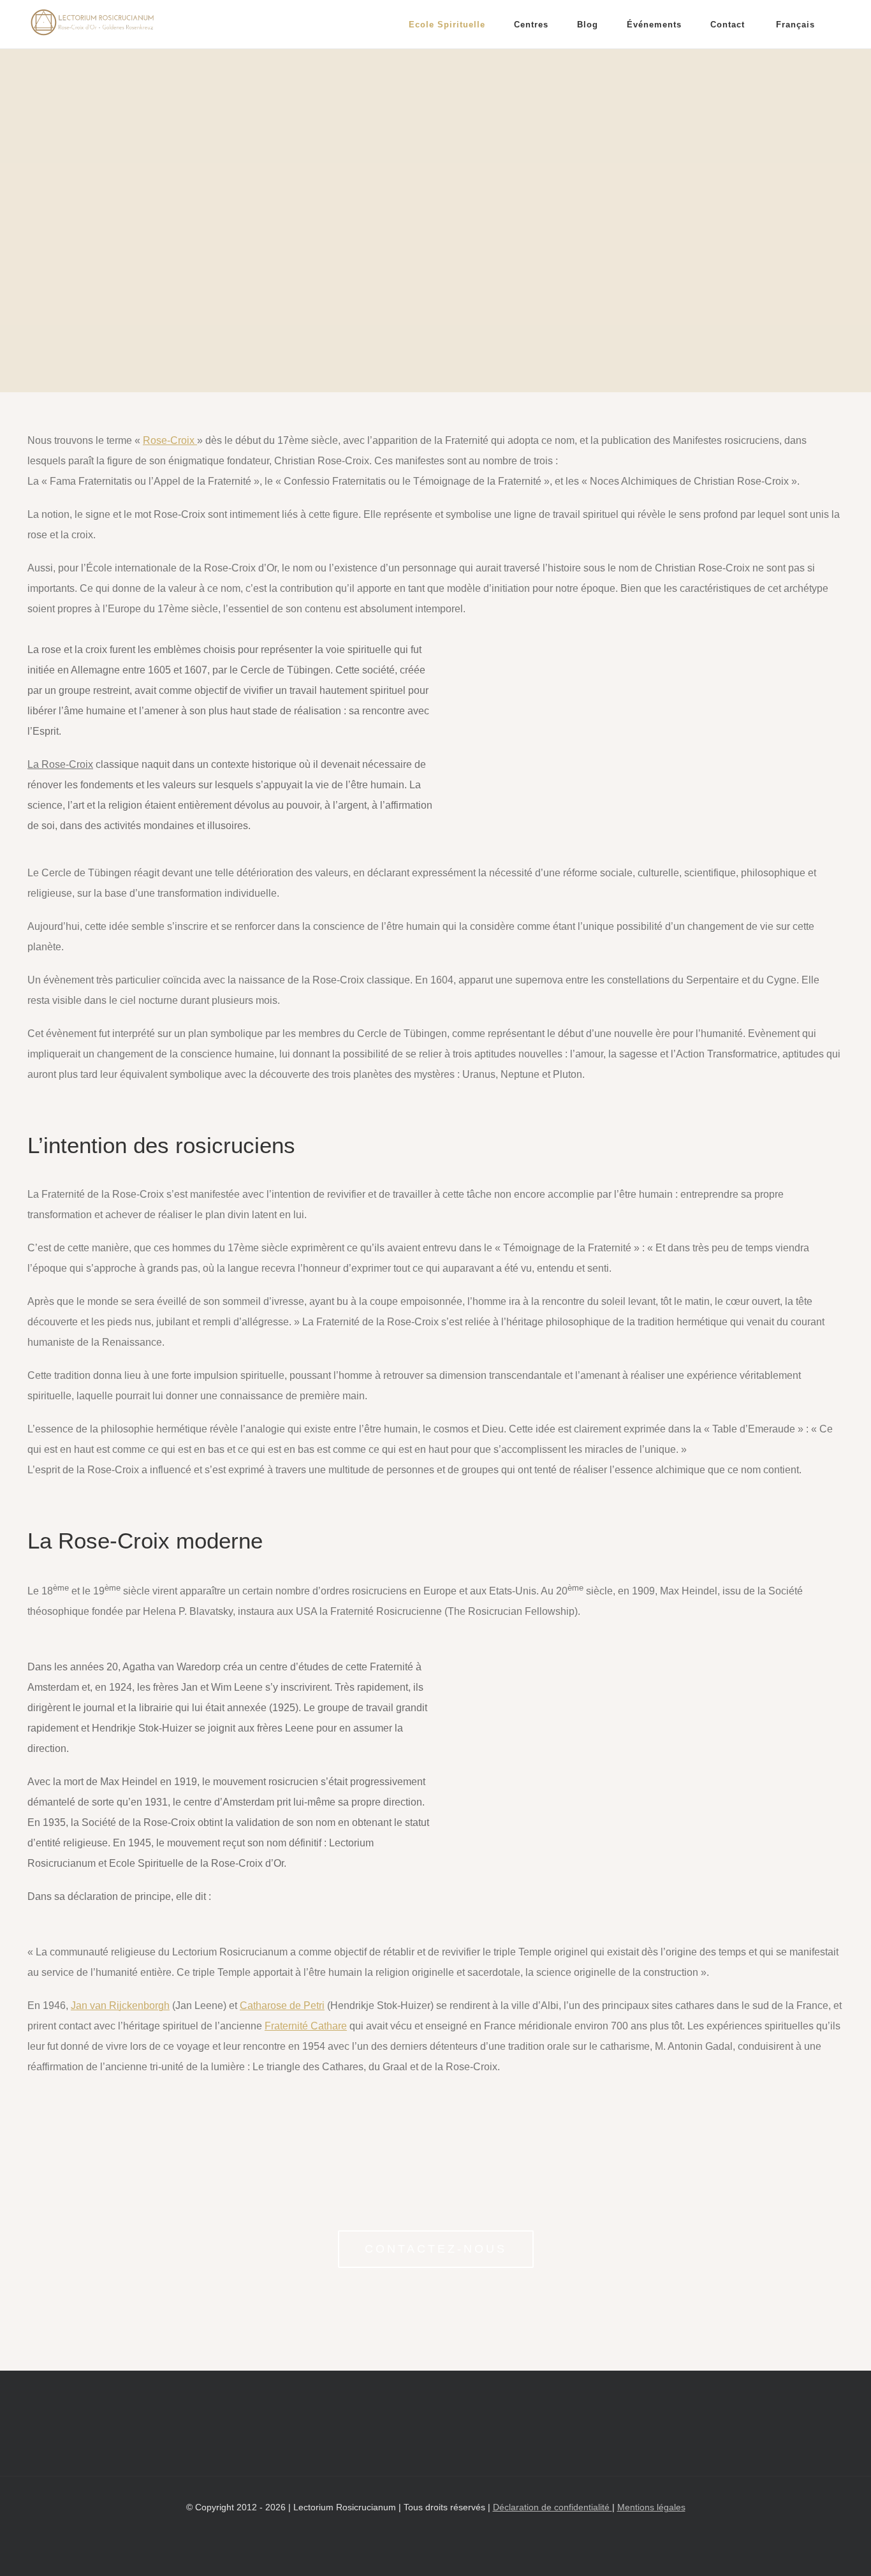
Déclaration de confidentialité (553, 2507)
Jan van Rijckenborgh (120, 2006)
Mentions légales (651, 2507)
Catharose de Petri (282, 2006)
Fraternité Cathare (306, 2026)
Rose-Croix (170, 440)
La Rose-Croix (60, 764)
